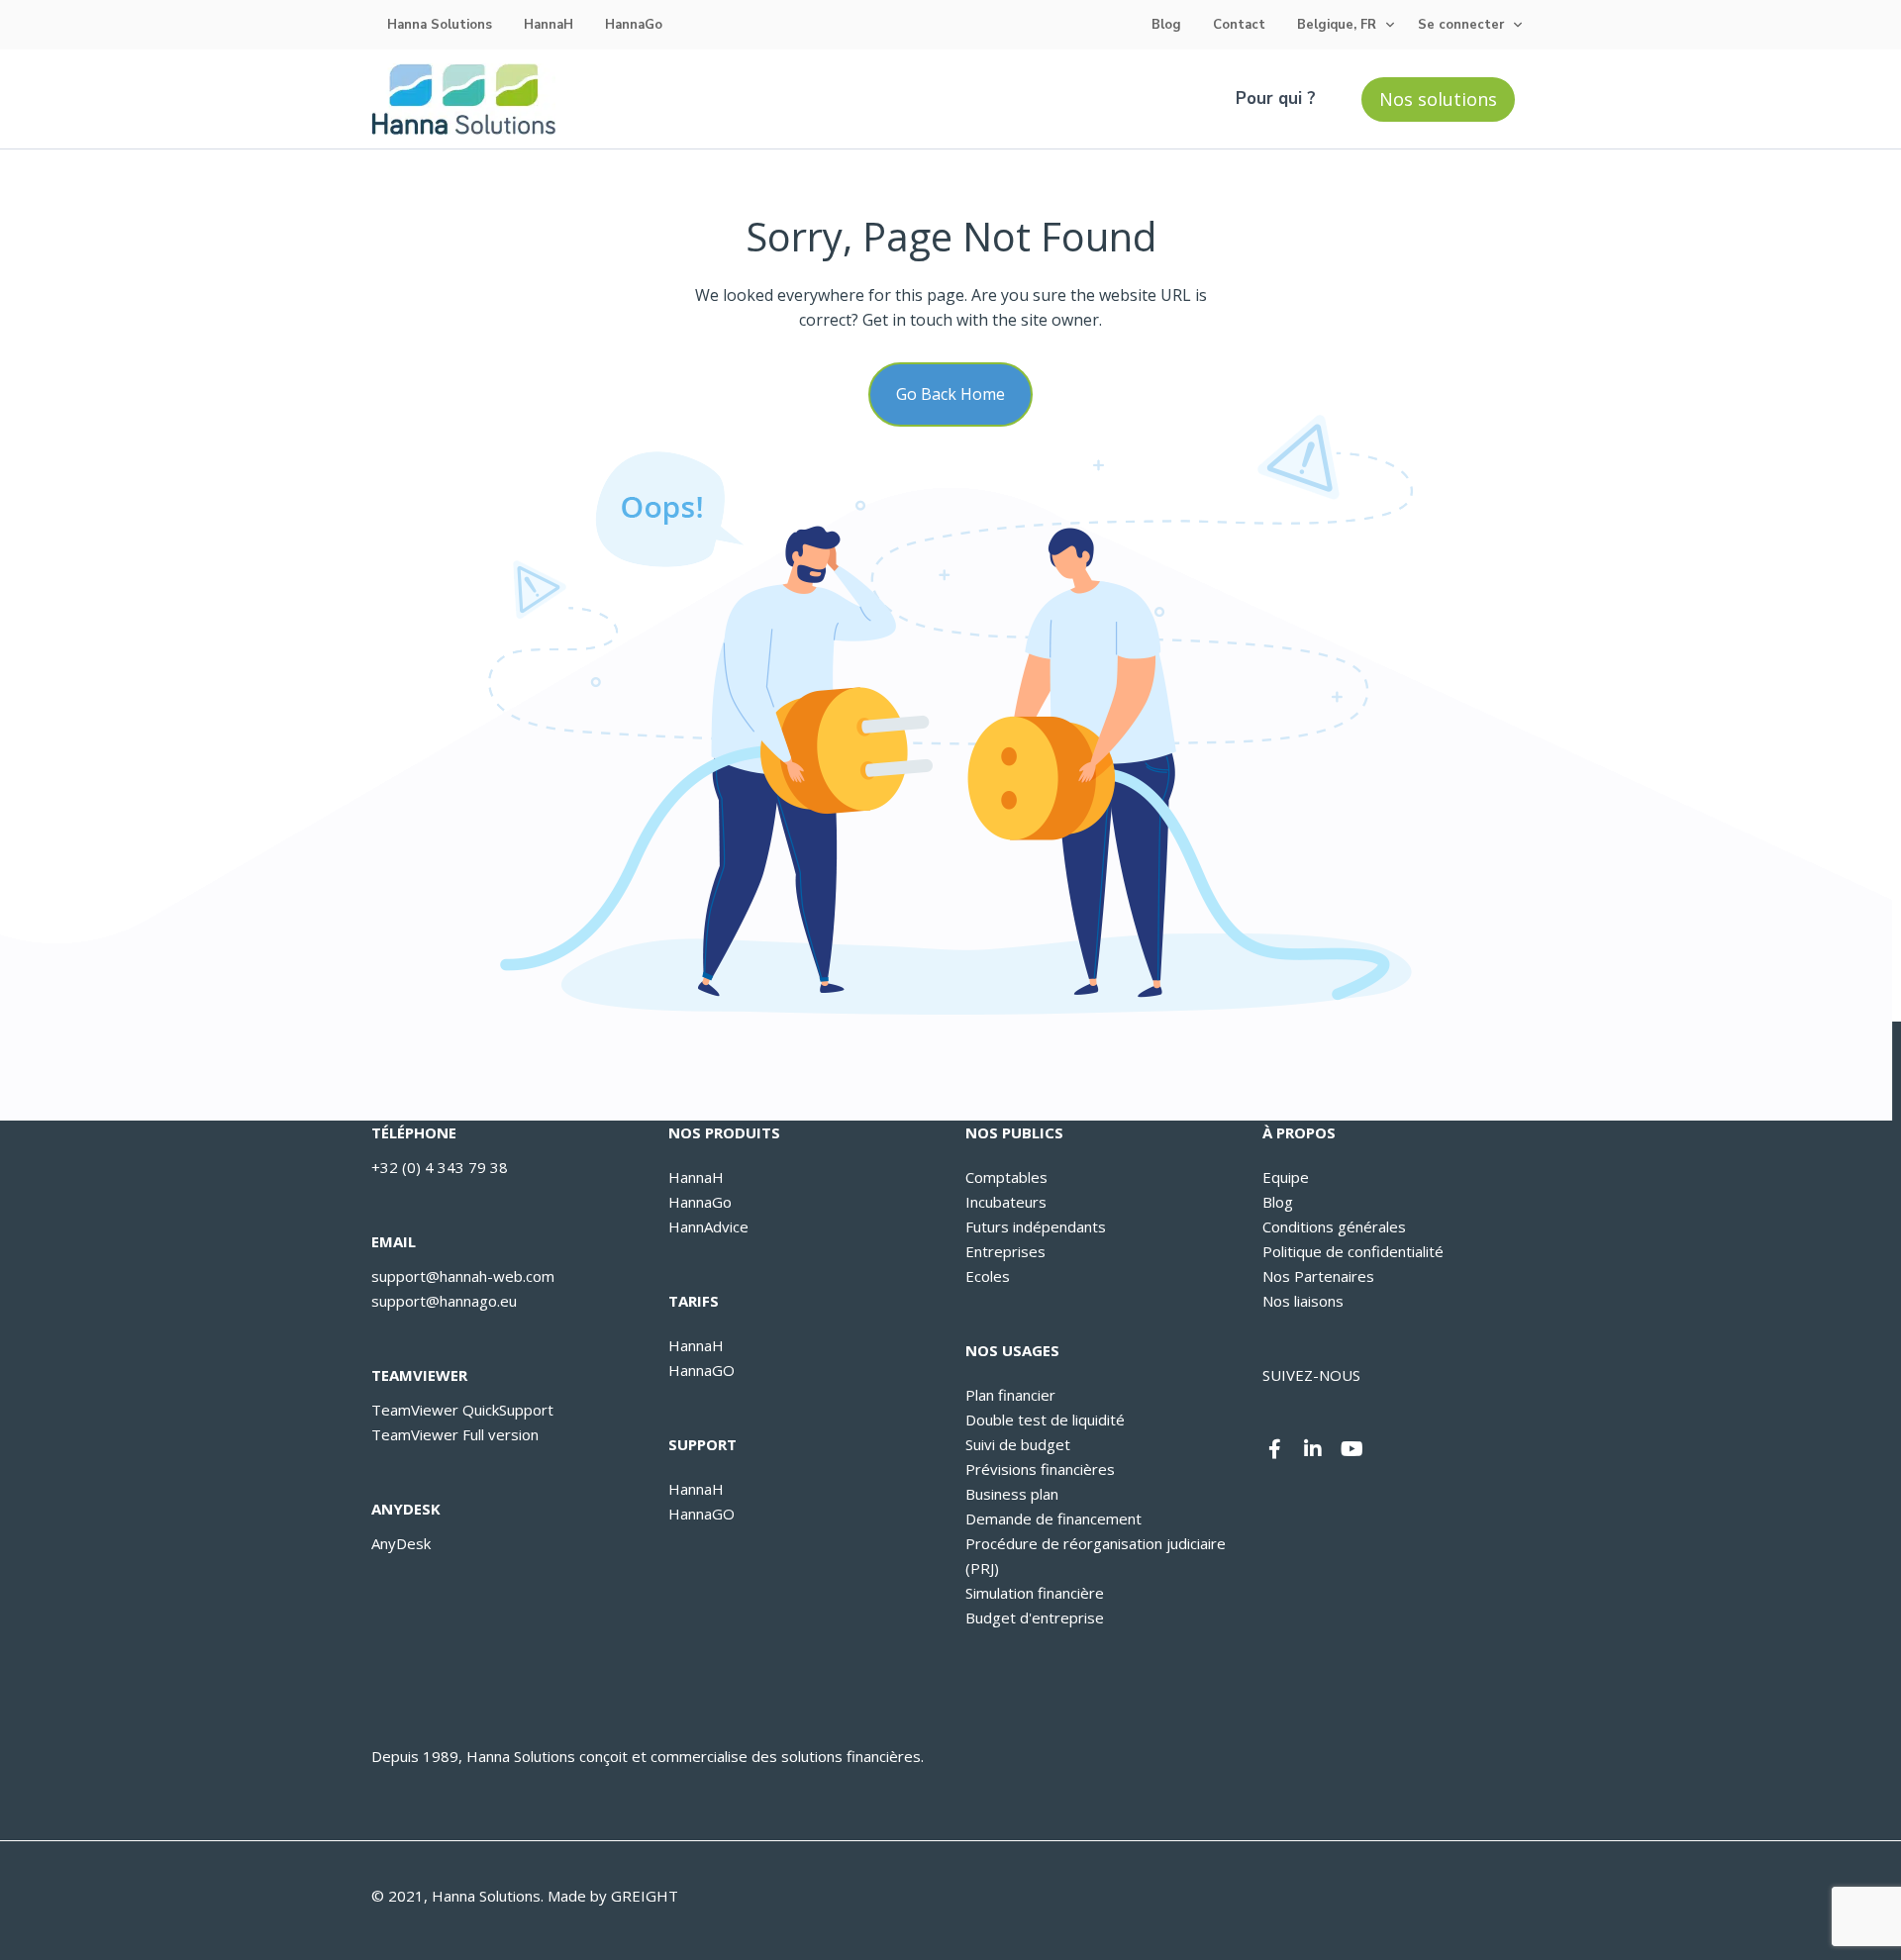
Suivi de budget (1018, 1444)
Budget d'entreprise (1035, 1617)
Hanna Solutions (440, 25)
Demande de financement (1053, 1519)
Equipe (1286, 1177)
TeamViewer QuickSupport (462, 1410)
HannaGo (634, 25)
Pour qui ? (1276, 98)
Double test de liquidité (1045, 1420)
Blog (1166, 25)
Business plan (1012, 1494)
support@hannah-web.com (463, 1276)
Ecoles (988, 1276)
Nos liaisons (1303, 1301)
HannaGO (701, 1370)
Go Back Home (950, 394)
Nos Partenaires (1318, 1276)
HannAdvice (708, 1226)
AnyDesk (401, 1543)
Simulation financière (1035, 1593)
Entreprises (1005, 1251)
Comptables (1006, 1177)
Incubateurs (1006, 1202)
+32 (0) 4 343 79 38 (440, 1167)
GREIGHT (645, 1896)
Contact (1239, 25)
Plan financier (1010, 1395)
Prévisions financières (1040, 1469)
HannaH (549, 25)
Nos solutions (1438, 99)
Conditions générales (1334, 1226)
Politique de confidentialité (1353, 1251)
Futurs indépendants (1036, 1226)
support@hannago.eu (444, 1301)
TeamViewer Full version (455, 1434)
